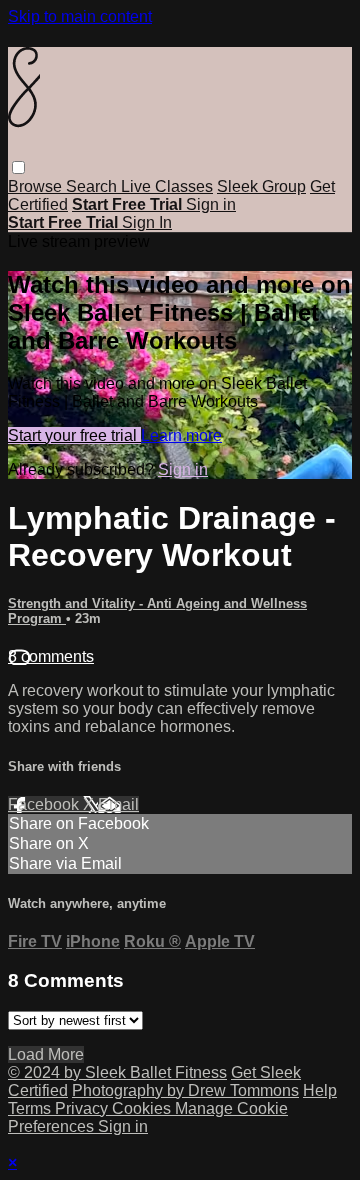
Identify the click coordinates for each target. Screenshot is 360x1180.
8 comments (51, 656)
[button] (18, 167)
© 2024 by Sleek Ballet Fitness (117, 1072)
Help (320, 1090)
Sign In (147, 222)
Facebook (45, 804)
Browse (37, 186)
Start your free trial (74, 435)
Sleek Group (261, 186)
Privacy (83, 1108)
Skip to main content (80, 16)
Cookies (143, 1108)
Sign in (211, 204)
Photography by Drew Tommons (185, 1090)
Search (93, 186)
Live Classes (167, 186)
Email (118, 804)
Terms (31, 1108)
